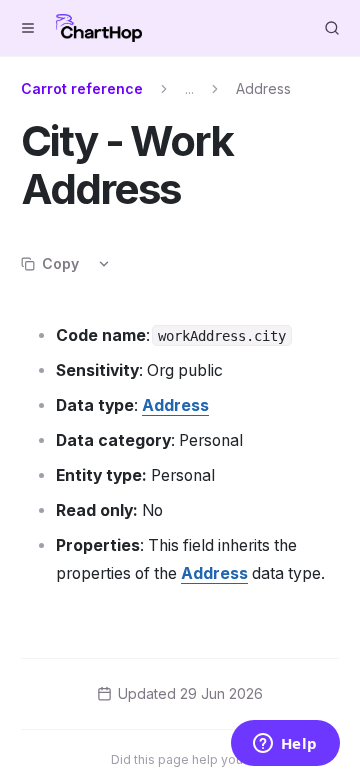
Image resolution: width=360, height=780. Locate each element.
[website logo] (99, 28)
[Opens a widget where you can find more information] (285, 745)
